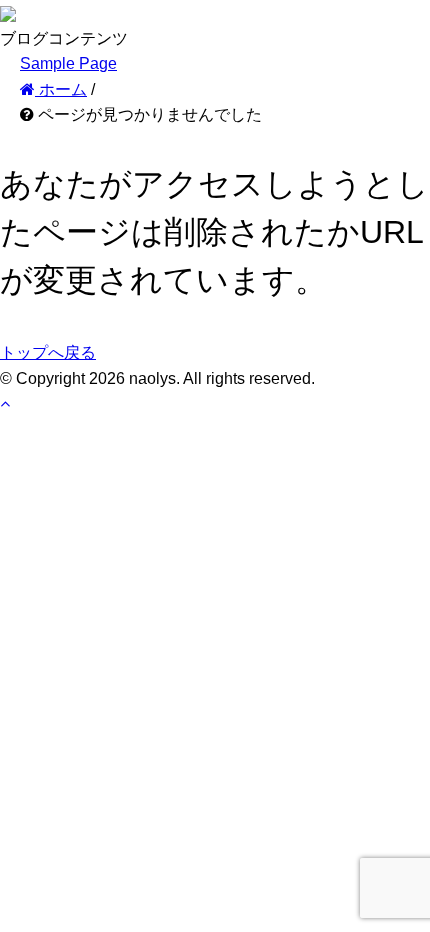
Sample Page (68, 63)
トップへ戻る (48, 352)
